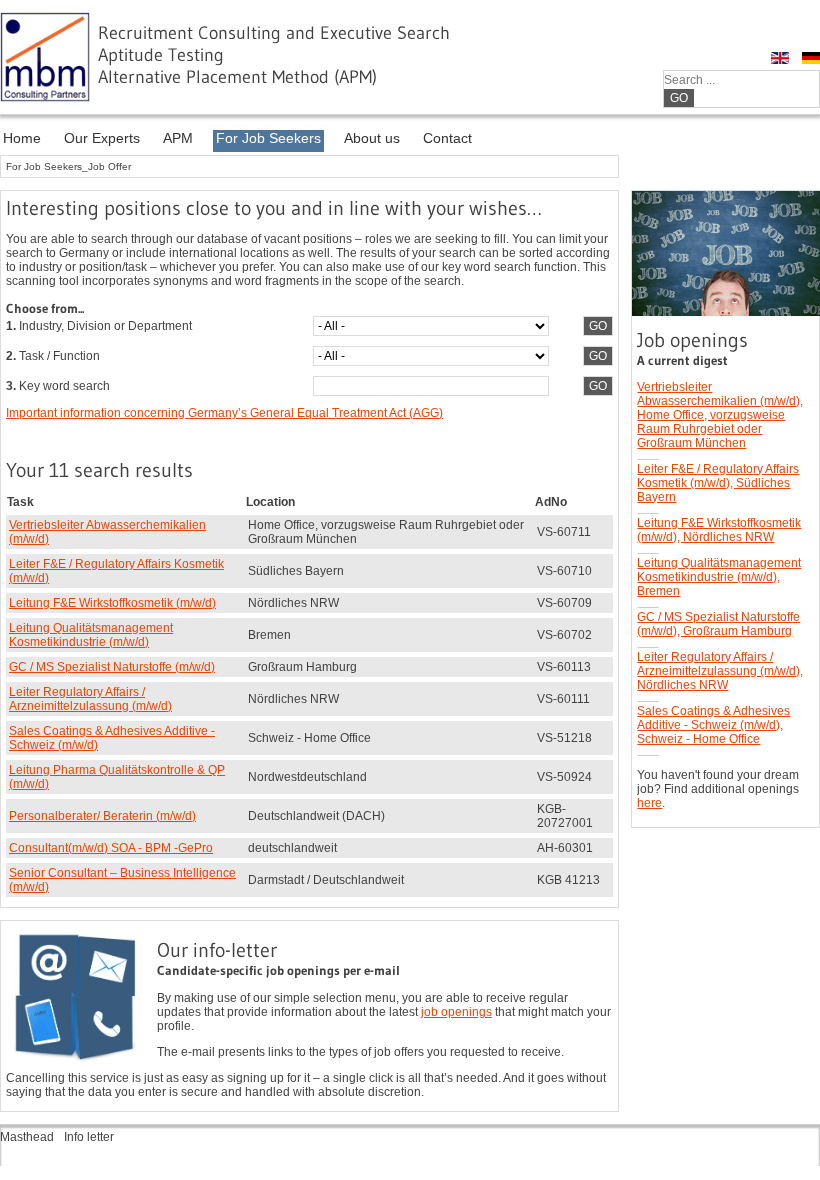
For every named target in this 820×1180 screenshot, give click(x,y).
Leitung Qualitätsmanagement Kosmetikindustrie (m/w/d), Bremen (719, 577)
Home (22, 138)
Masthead (27, 1137)
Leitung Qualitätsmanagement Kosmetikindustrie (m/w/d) (91, 635)
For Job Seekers (268, 138)
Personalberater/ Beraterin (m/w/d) (102, 816)
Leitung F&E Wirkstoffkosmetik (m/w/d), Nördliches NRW (719, 530)
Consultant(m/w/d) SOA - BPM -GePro (111, 848)
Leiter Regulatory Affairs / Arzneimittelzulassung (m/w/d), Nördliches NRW (720, 671)
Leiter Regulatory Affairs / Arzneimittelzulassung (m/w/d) (90, 699)
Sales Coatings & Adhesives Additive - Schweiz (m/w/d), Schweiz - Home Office (713, 725)
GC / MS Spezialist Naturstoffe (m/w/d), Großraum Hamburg (718, 624)
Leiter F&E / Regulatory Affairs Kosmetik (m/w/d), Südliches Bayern (718, 483)
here (649, 803)
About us (372, 138)
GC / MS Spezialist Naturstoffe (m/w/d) (112, 667)
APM (178, 138)
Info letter (89, 1137)
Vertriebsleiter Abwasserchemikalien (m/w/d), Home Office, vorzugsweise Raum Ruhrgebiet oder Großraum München (720, 415)
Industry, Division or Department (99, 326)
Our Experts (102, 138)
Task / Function (53, 356)
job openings (456, 1012)
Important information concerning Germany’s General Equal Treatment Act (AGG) (224, 413)
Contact (447, 138)
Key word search (58, 386)
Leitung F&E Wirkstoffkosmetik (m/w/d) (112, 603)
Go (679, 98)
